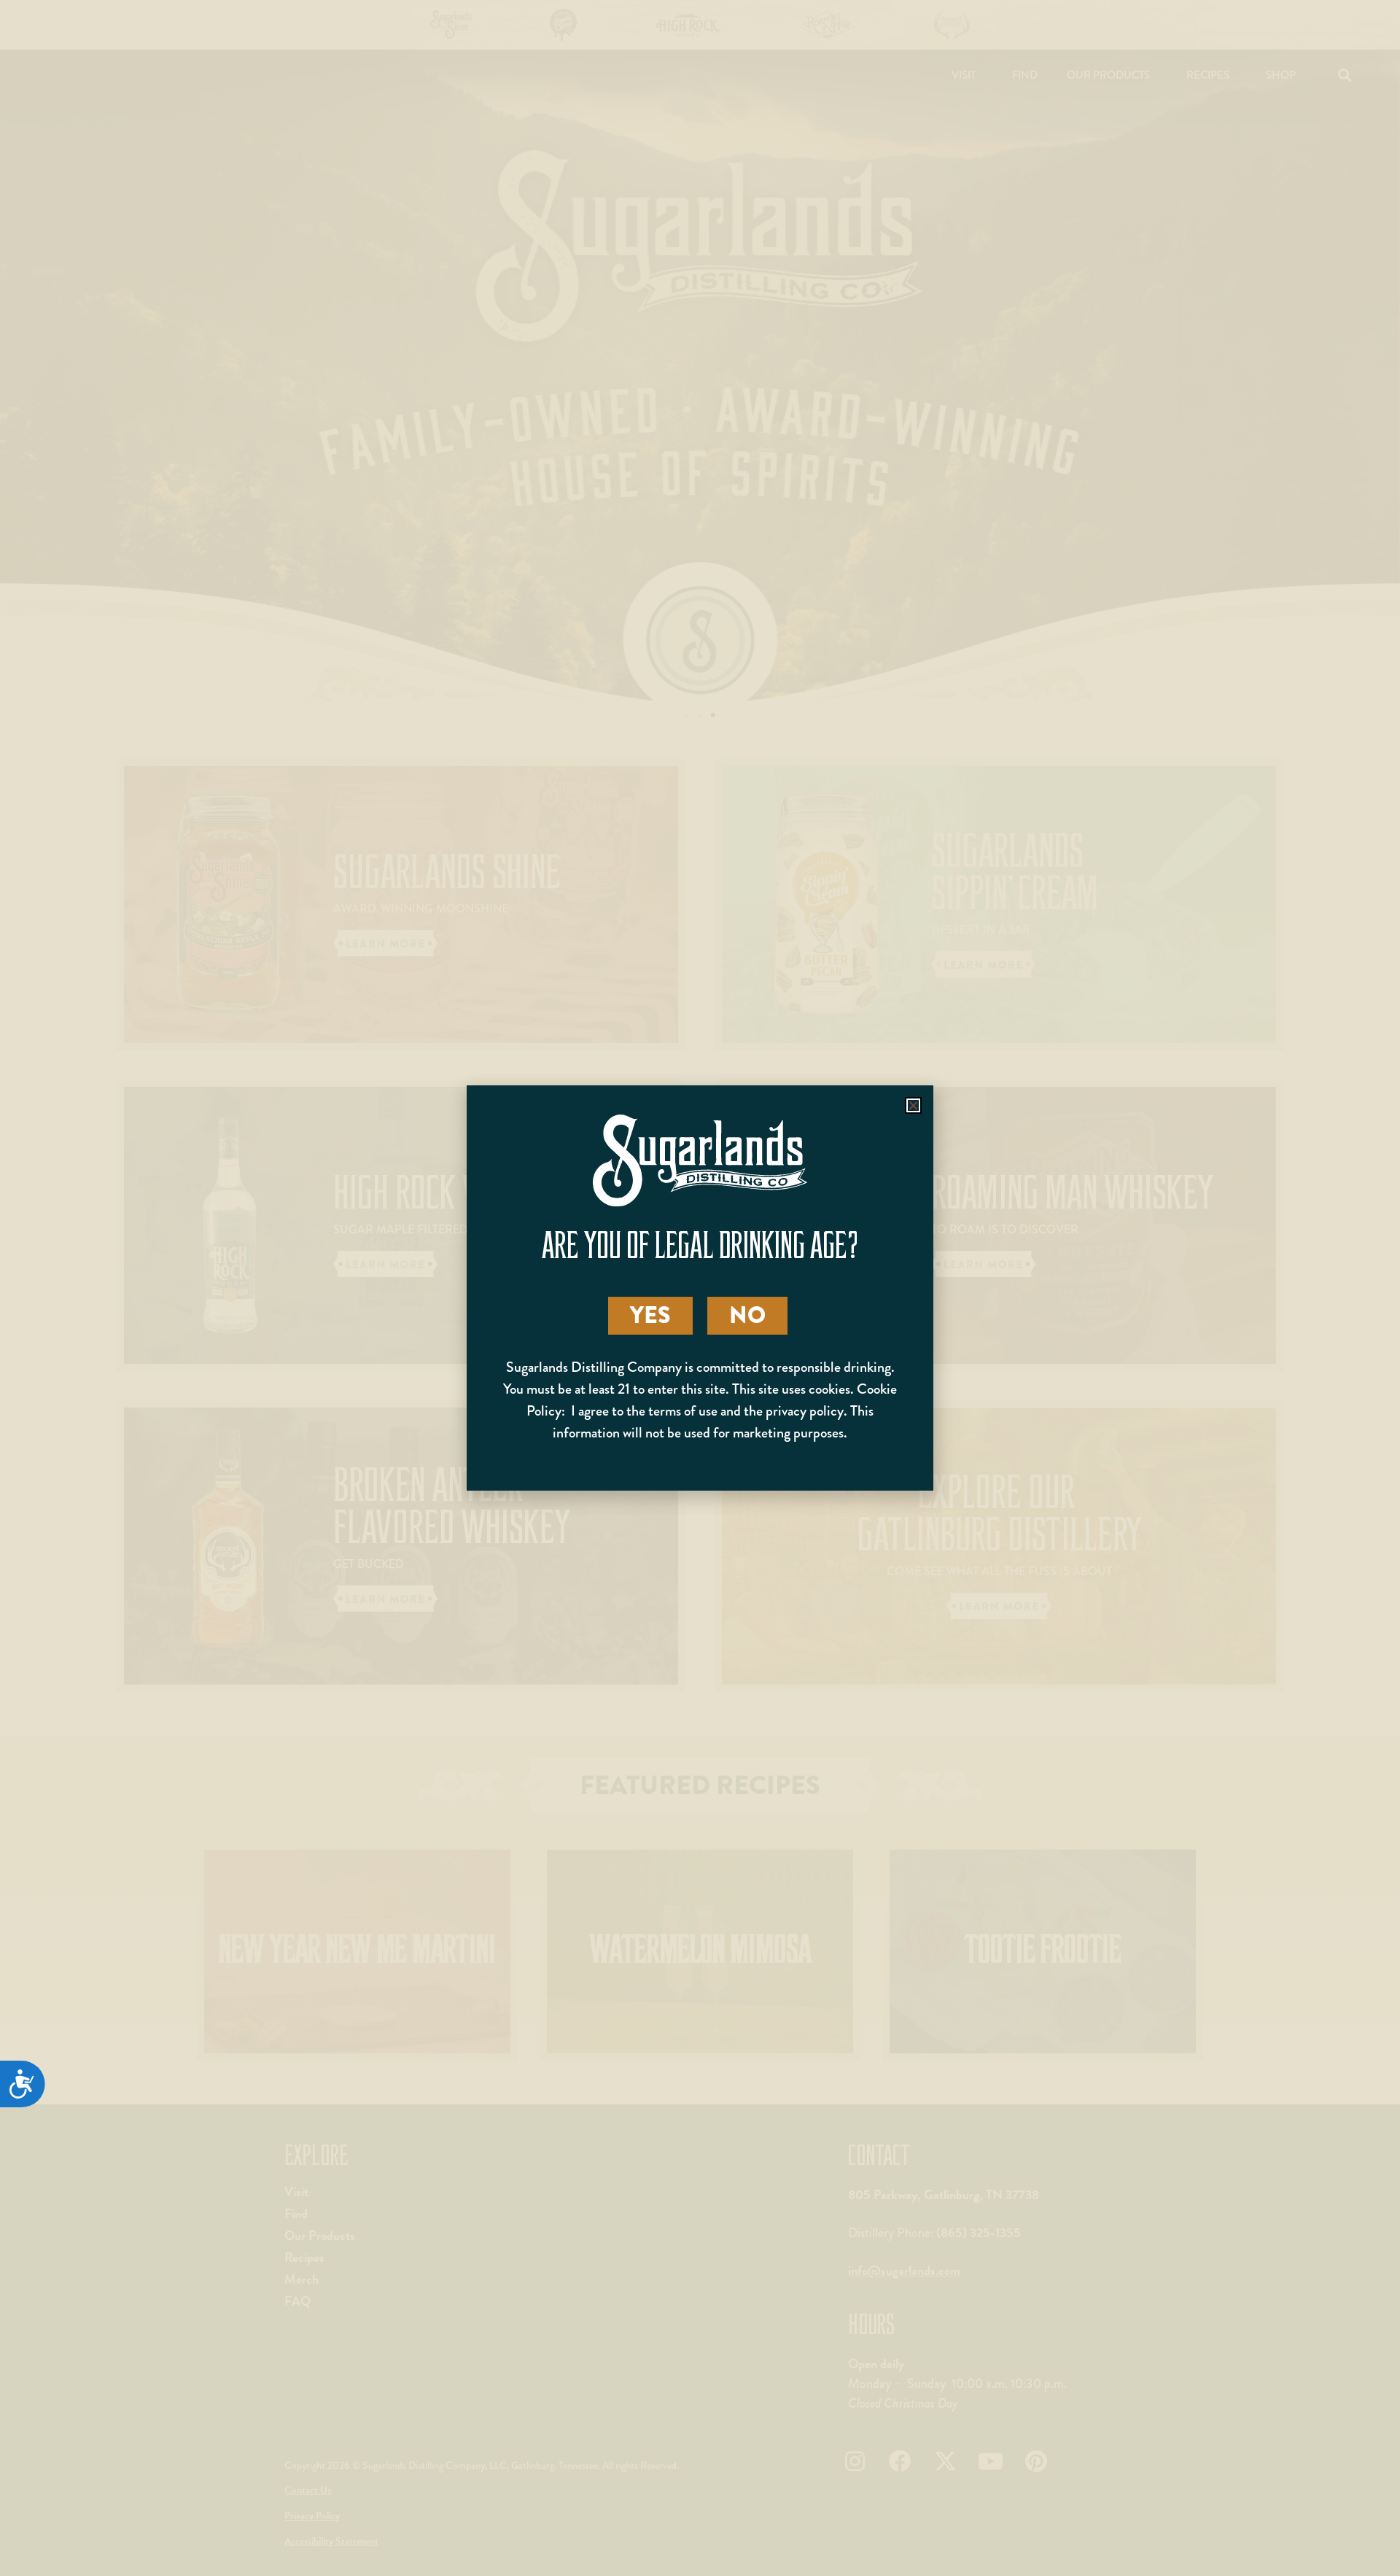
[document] (700, 1288)
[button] (913, 1105)
